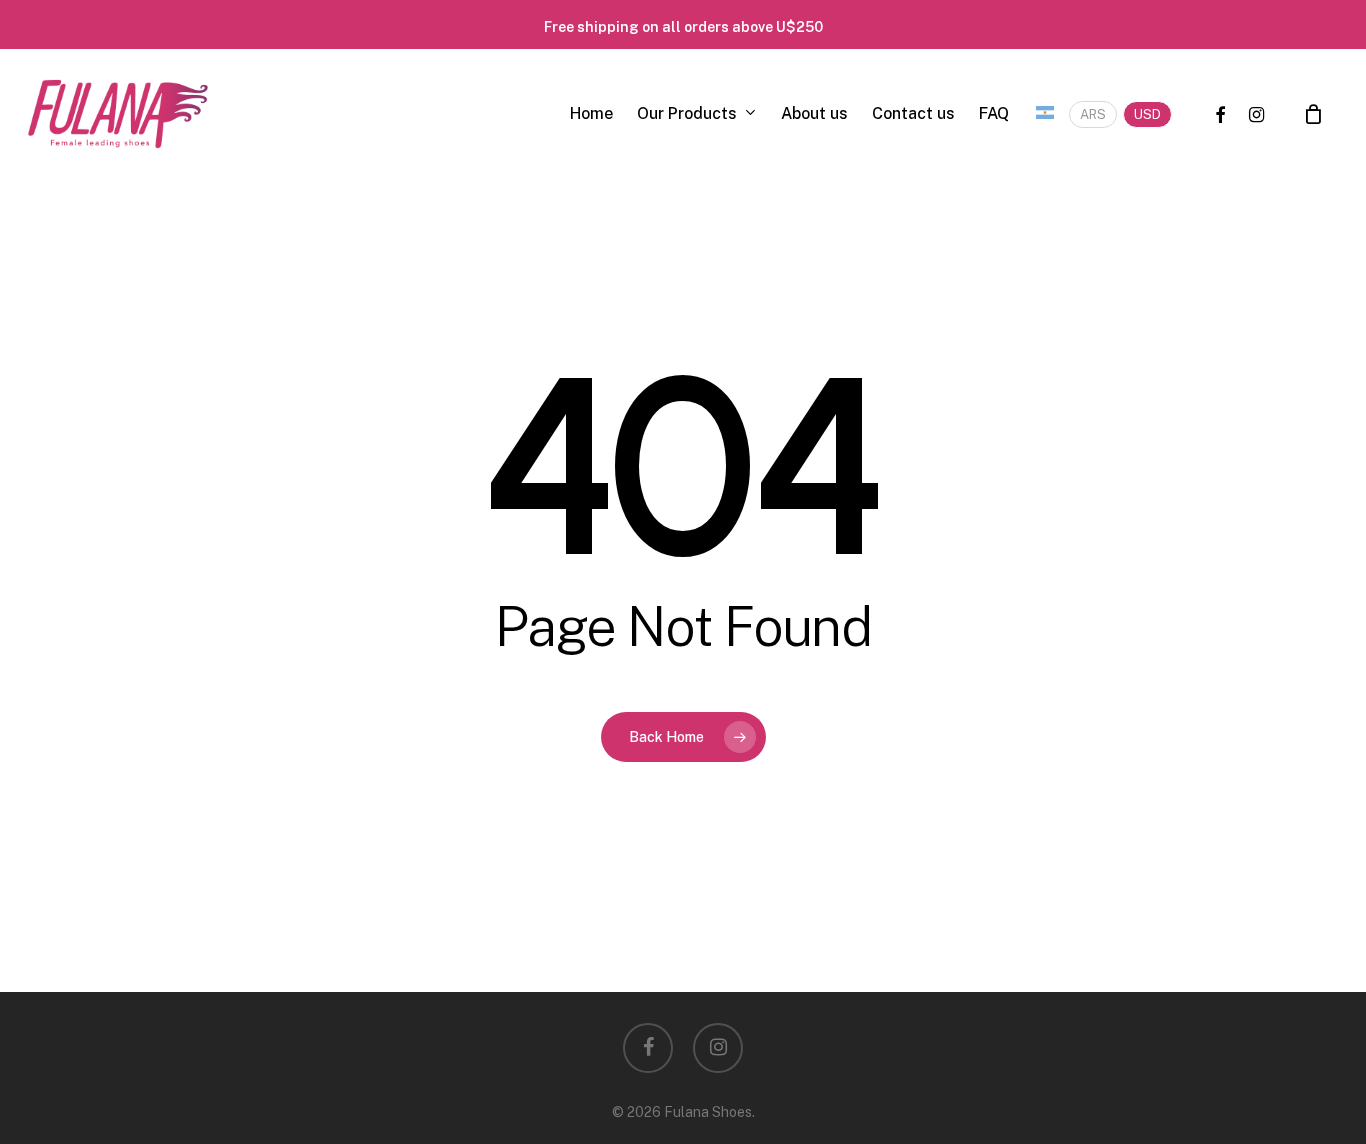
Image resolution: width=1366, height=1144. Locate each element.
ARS (1093, 114)
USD (1147, 114)
